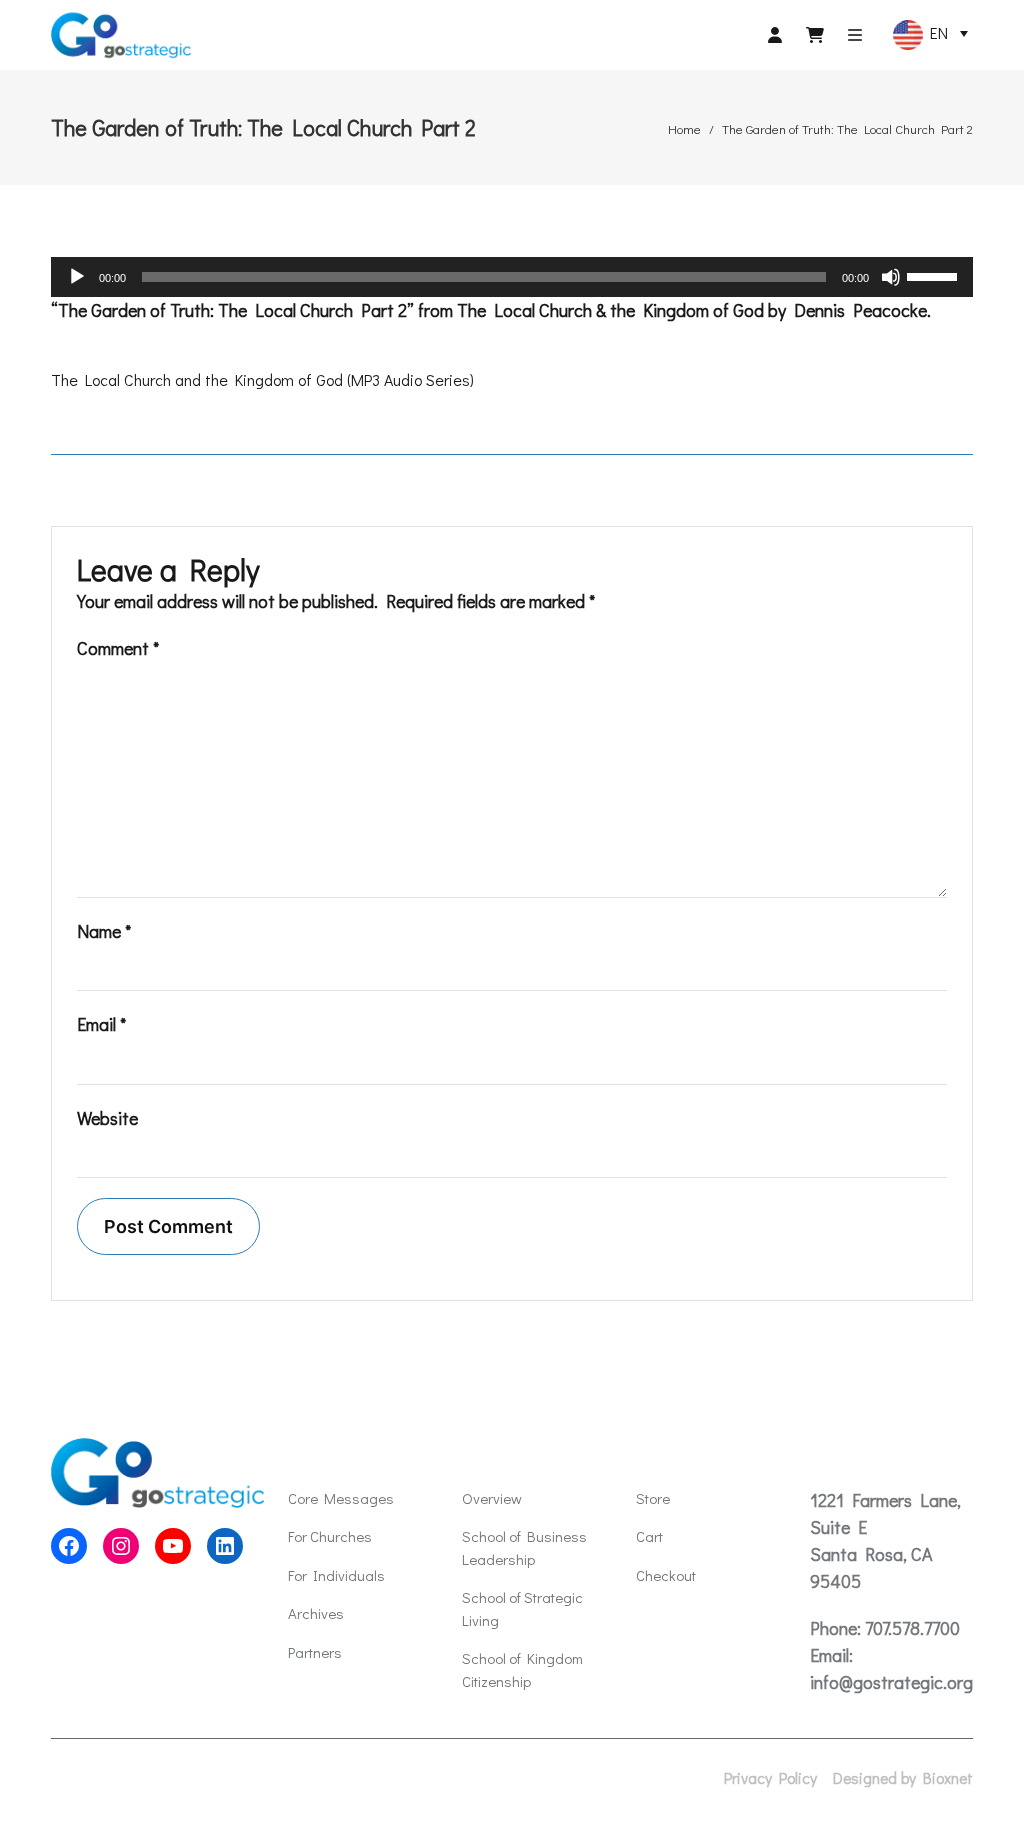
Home (684, 128)
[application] (512, 277)
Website (107, 1118)
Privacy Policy (770, 1778)
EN (935, 32)
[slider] (935, 275)
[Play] (77, 277)
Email (101, 1024)
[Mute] (891, 277)
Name (104, 931)
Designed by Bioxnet (903, 1778)
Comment (118, 648)
